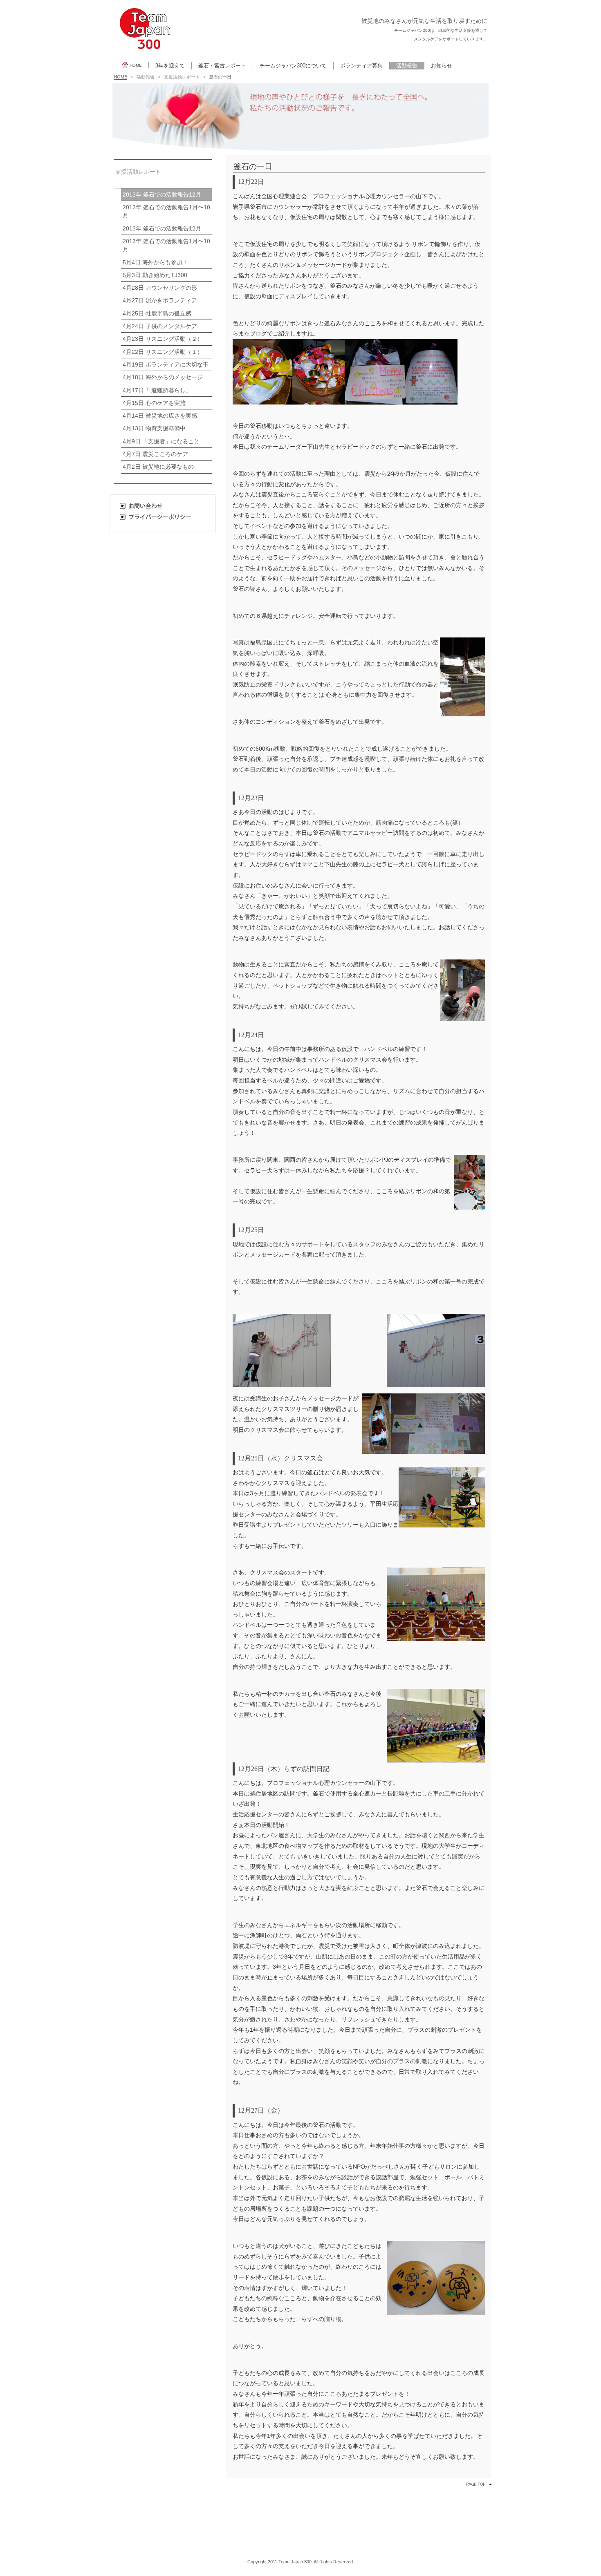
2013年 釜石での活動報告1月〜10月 (166, 211)
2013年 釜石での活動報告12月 (162, 195)
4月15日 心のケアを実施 (154, 403)
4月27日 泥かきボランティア (160, 301)
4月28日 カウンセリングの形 (160, 288)
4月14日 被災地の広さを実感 (160, 416)
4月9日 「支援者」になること (161, 442)
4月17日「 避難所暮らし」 (157, 390)
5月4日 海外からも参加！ (155, 263)
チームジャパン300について (293, 66)
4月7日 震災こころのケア (155, 454)
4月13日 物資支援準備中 (154, 428)
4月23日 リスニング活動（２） (163, 339)
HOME (136, 65)
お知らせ (442, 66)
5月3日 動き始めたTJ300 (155, 275)
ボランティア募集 (361, 66)
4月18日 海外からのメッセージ (163, 377)
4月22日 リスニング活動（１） (163, 352)
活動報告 (407, 66)
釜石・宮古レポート (222, 66)
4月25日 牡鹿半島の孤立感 (157, 314)
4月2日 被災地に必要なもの (158, 467)
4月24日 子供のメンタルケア (160, 326)
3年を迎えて (170, 66)
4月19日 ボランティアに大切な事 (166, 365)
